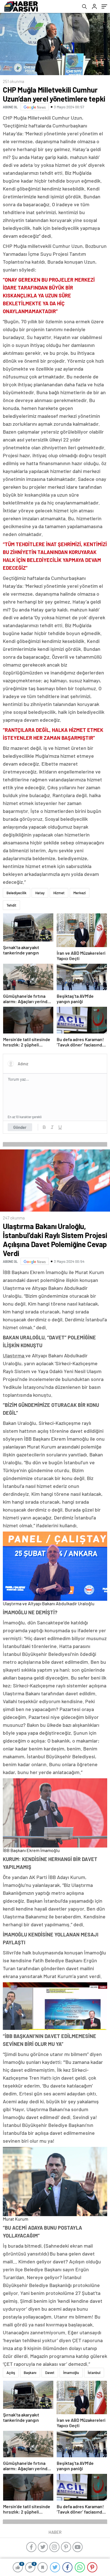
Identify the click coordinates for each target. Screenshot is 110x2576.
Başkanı (30, 2373)
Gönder (20, 1127)
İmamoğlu (71, 2373)
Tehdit (11, 905)
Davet (50, 2373)
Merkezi (80, 893)
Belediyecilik (16, 893)
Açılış (11, 2373)
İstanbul (94, 2373)
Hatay (40, 893)
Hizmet (59, 893)
